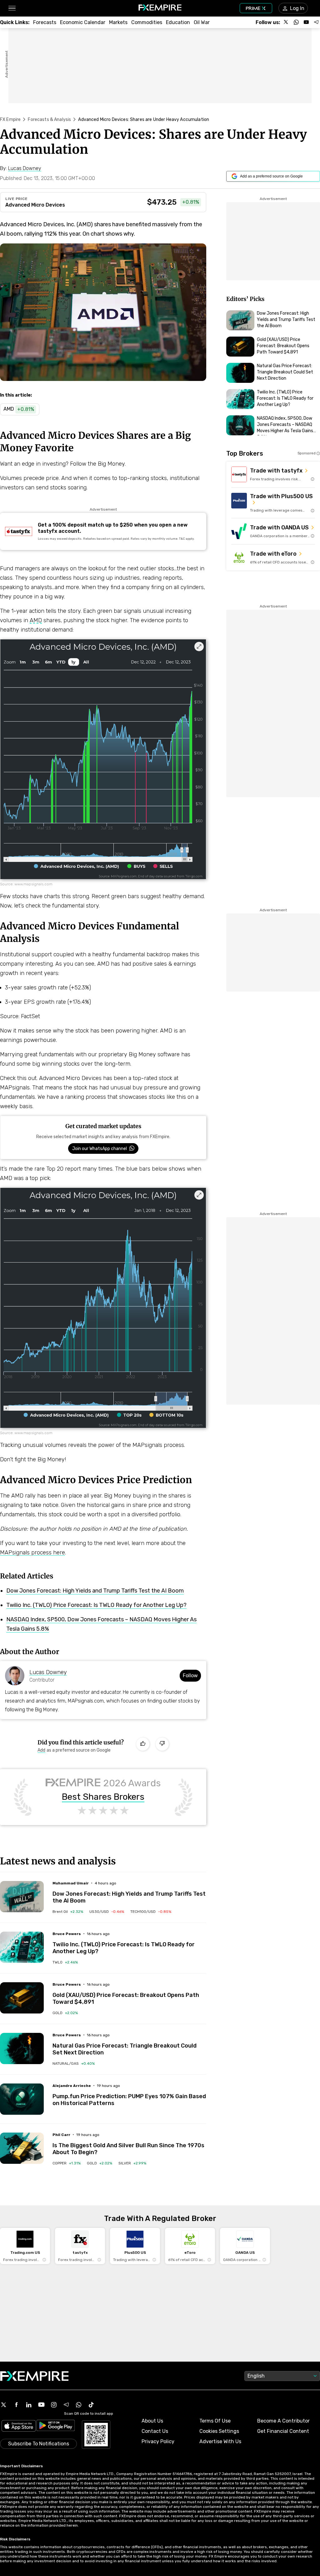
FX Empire (10, 120)
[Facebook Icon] (16, 2405)
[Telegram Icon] (66, 2405)
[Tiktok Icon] (91, 2405)
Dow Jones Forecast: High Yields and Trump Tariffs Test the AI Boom (95, 1591)
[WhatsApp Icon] (79, 2405)
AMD (36, 620)
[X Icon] (4, 2405)
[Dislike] (162, 1744)
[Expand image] (199, 647)
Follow (190, 1676)
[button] (12, 8)
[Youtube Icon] (41, 2405)
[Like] (143, 1744)
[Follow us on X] (286, 22)
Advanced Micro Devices (35, 205)
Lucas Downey (48, 1672)
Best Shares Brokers (103, 1797)
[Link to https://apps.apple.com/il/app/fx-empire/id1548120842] (19, 2426)
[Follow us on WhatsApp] (296, 22)
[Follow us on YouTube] (306, 22)
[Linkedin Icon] (29, 2405)
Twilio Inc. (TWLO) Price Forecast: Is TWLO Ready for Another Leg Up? (96, 1605)
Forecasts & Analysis (49, 120)
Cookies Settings (219, 2431)
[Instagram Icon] (54, 2405)
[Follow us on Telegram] (316, 22)
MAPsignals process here (32, 1553)
